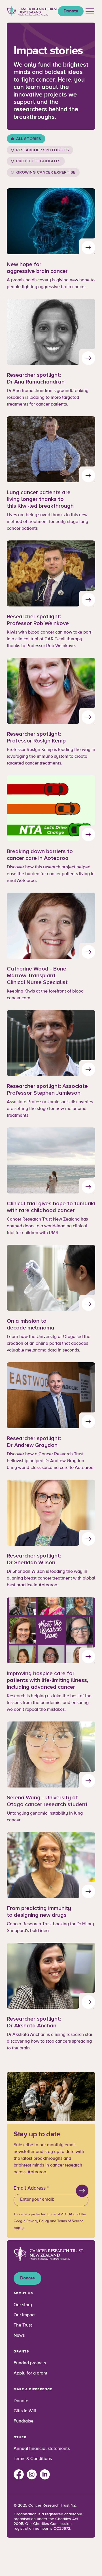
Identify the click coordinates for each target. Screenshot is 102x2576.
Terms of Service (70, 2221)
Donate (71, 11)
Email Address (31, 2188)
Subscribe (82, 2191)
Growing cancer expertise (46, 172)
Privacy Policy (38, 2221)
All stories (29, 139)
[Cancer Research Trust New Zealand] (32, 11)
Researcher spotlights (42, 150)
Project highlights (38, 161)
